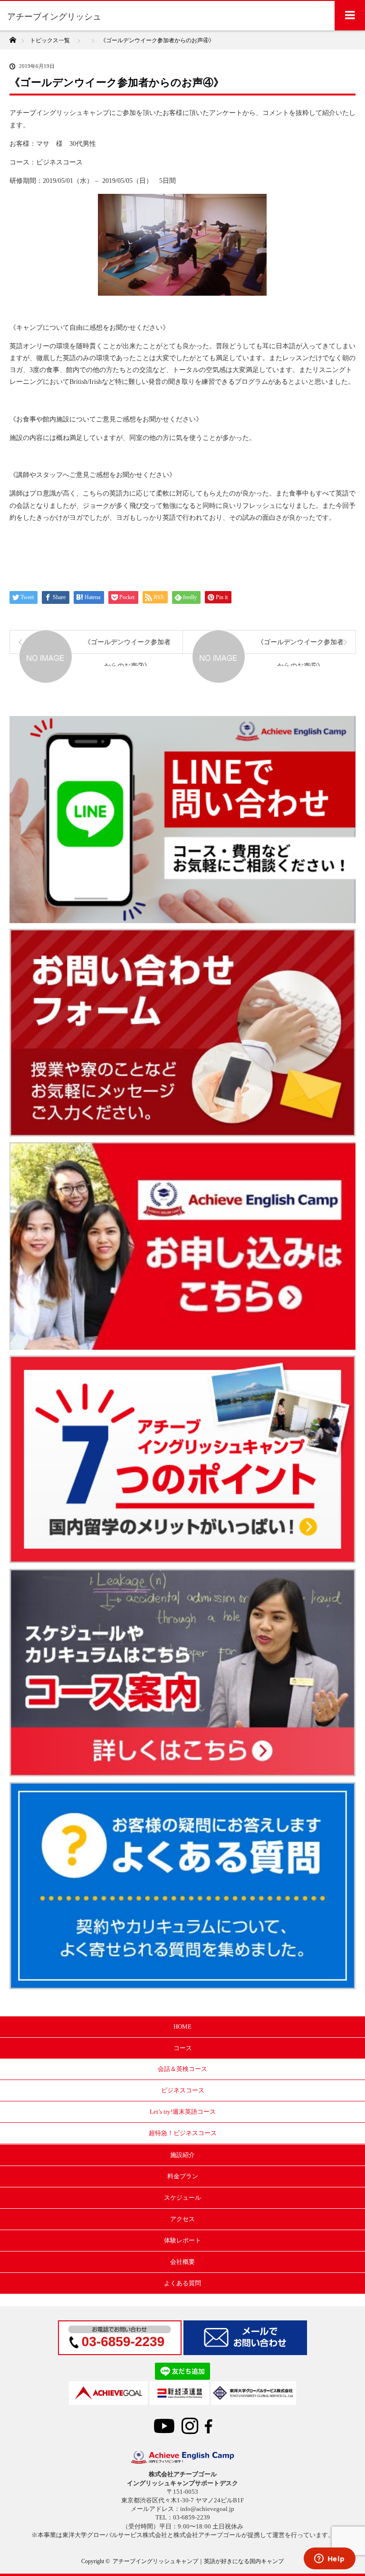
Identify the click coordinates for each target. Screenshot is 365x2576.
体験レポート (182, 2240)
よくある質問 (182, 2283)
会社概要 (182, 2262)
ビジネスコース (183, 2090)
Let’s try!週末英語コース (183, 2112)
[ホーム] (13, 37)
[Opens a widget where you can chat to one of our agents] (329, 2559)
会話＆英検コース (182, 2069)
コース (183, 2048)
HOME (182, 2027)
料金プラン (183, 2176)
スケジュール (182, 2198)
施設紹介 (182, 2155)
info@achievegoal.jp (207, 2509)
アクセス (182, 2219)
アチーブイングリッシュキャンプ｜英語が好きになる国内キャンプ (198, 2561)
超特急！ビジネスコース (183, 2133)
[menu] (350, 15)
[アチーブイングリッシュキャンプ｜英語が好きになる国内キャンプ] (182, 2462)
